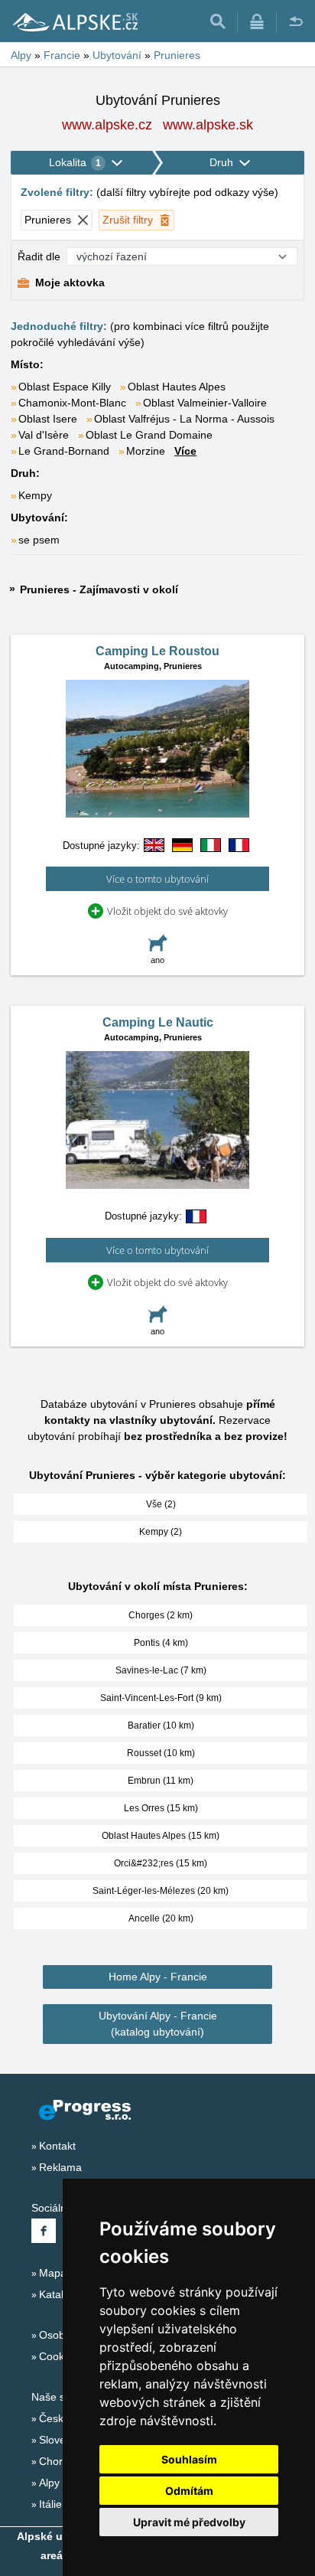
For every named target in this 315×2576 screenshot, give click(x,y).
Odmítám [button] (189, 2491)
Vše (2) (161, 1504)
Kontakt (57, 2146)
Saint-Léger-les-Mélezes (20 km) (161, 1891)
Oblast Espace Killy (65, 387)
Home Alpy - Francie (158, 1977)
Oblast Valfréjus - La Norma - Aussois (184, 419)
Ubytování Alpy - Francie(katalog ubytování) (158, 2024)
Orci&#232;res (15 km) (161, 1863)
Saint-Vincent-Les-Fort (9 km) (161, 1698)
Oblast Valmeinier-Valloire (205, 403)
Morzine (146, 451)
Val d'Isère (44, 435)
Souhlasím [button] (189, 2459)
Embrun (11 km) (161, 1781)
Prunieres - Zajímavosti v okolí (99, 589)
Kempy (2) (161, 1532)
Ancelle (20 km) (161, 1918)
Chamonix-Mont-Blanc (72, 403)
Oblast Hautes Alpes (177, 387)
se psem (39, 540)
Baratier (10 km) (161, 1725)
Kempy (35, 495)
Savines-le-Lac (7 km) (161, 1670)
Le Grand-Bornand (64, 451)
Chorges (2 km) (161, 1615)
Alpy (49, 2483)
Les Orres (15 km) (161, 1808)
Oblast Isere (48, 419)
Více (185, 451)
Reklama (60, 2167)
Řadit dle (39, 256)
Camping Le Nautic (158, 1022)
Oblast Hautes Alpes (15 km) (161, 1836)
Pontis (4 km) (161, 1643)
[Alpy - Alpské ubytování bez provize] (74, 21)
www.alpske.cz (107, 125)
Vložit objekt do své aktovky (167, 911)
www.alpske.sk (208, 125)
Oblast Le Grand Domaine (149, 435)
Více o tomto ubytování (157, 879)
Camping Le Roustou (157, 651)
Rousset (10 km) (161, 1753)
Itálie (50, 2504)
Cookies (58, 2356)
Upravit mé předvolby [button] (189, 2522)
